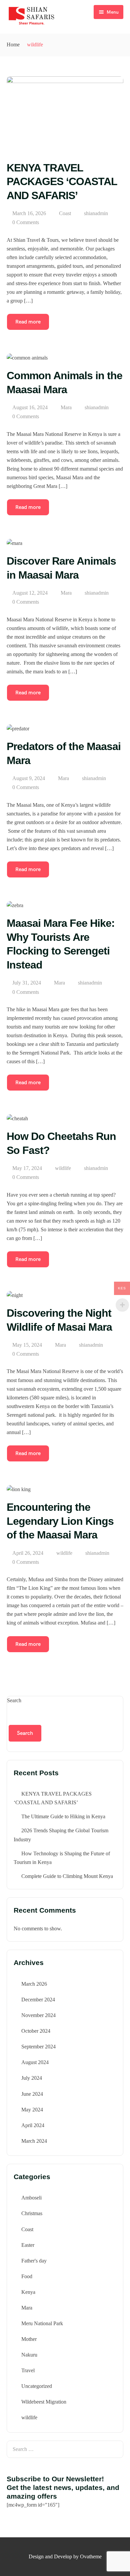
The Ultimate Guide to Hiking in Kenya (63, 1816)
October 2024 (36, 2031)
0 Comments (26, 222)
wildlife (63, 1168)
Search (14, 1700)
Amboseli (31, 2198)
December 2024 (38, 2000)
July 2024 (32, 2078)
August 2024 (35, 2062)
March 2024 (34, 2141)
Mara (66, 407)
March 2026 (34, 1984)
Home (13, 45)
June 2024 (32, 2094)
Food (27, 2276)
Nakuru (29, 2355)
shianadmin (96, 213)
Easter (28, 2245)
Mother (29, 2339)
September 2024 (38, 2047)
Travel (28, 2370)
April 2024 (33, 2125)
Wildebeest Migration (44, 2402)
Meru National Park (42, 2323)
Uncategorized (37, 2386)
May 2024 (32, 2110)
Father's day (34, 2261)
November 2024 (38, 2015)
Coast (65, 213)
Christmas (32, 2213)
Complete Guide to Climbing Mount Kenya (67, 1876)
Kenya (28, 2292)
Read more (28, 322)
